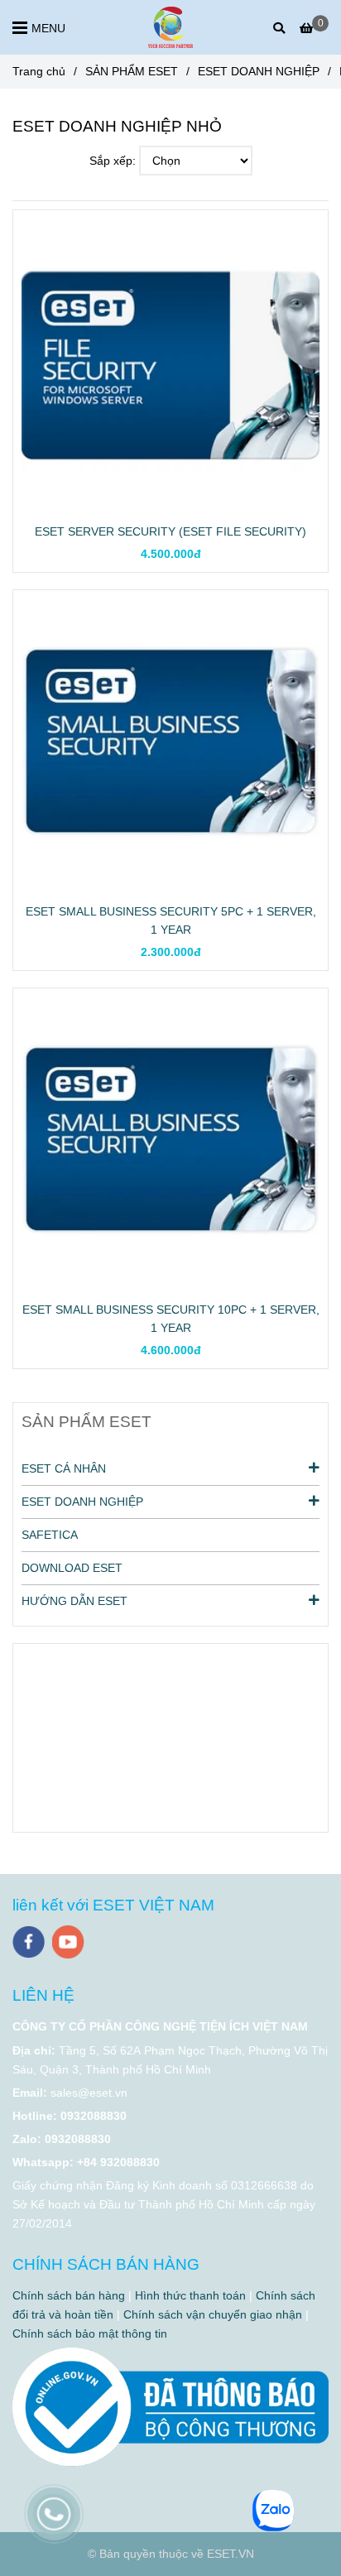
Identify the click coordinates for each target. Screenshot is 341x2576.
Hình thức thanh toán (190, 2295)
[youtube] (68, 1942)
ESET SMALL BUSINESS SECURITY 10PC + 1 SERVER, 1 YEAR (171, 1319)
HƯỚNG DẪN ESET (74, 1601)
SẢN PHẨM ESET (132, 71)
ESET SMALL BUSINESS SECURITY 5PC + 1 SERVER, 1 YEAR (171, 920)
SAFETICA (50, 1535)
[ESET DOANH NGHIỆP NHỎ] (170, 27)
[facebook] (29, 1942)
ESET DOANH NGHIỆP (259, 71)
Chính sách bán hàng (69, 2295)
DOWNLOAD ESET (72, 1568)
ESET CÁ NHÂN (64, 1468)
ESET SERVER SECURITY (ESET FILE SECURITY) (170, 531)
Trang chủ (39, 71)
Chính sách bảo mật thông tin (90, 2333)
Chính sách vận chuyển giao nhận (213, 2314)
